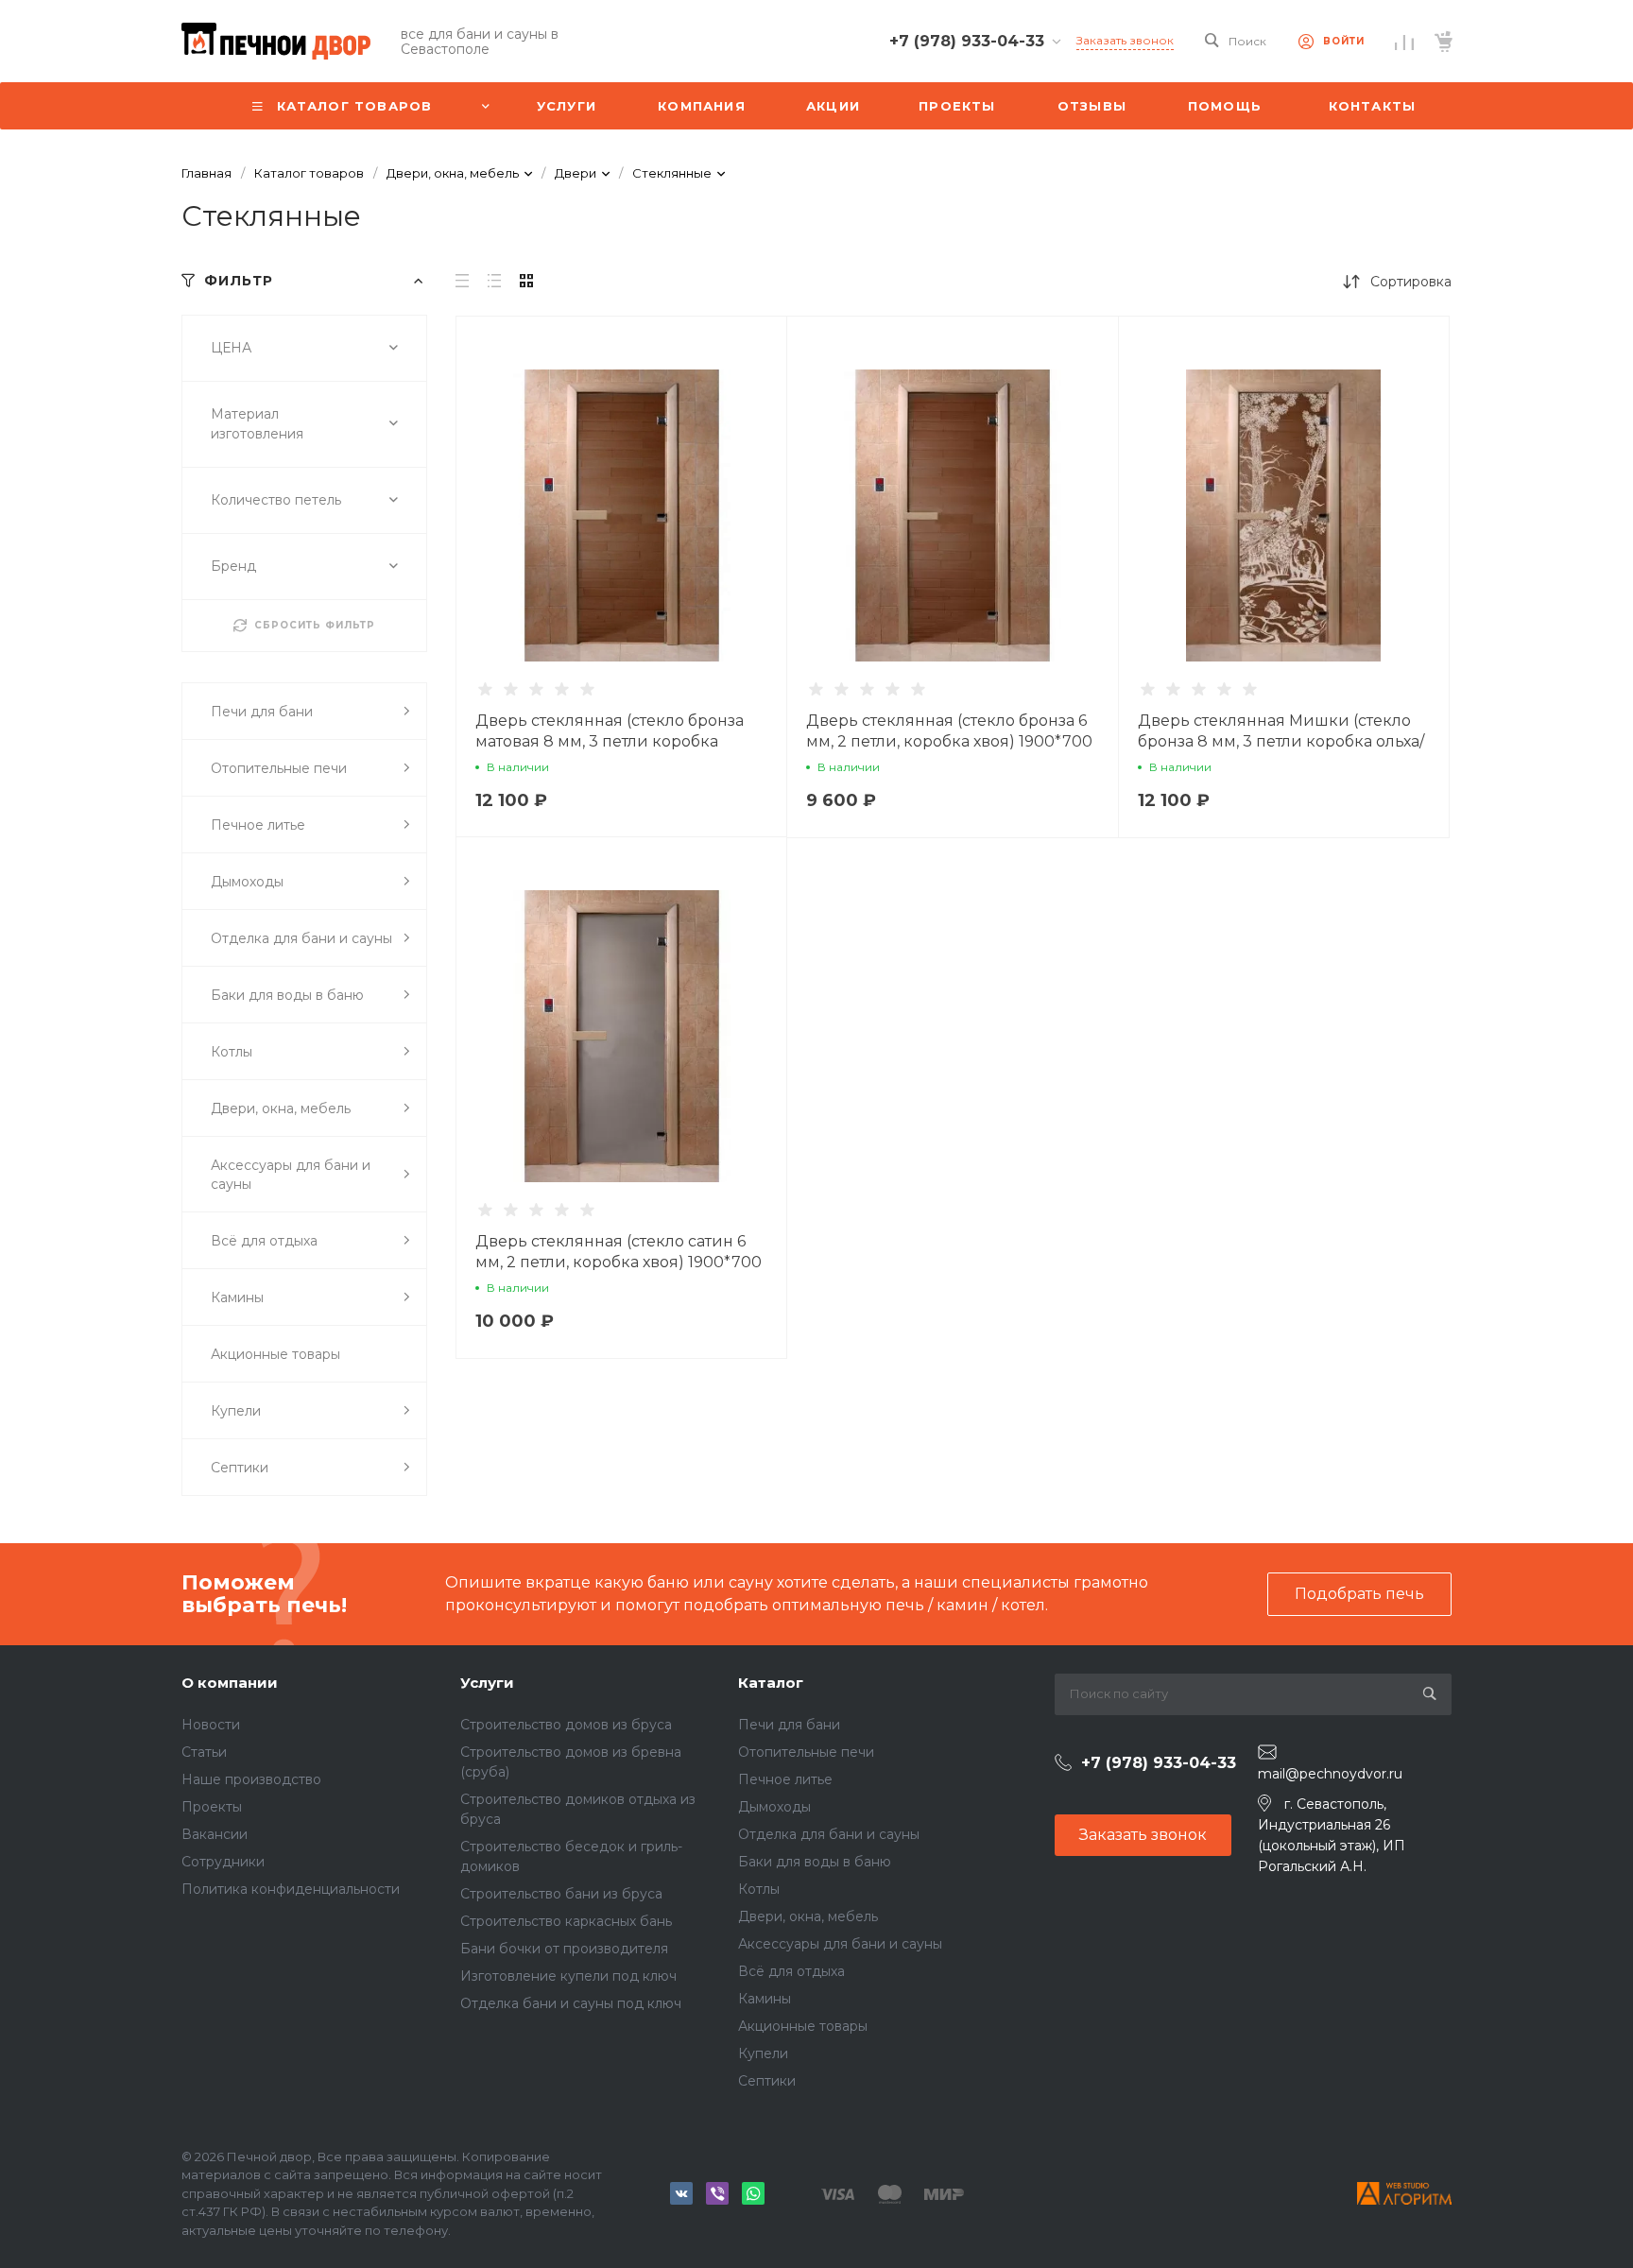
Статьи (204, 1752)
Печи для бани (789, 1725)
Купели (763, 2053)
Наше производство (251, 1779)
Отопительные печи (806, 1752)
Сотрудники (223, 1862)
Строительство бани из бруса (561, 1894)
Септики (767, 2081)
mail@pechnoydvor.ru (1330, 1774)
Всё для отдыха (791, 1971)
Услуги (487, 1683)
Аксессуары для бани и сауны (840, 1944)
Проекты (212, 1807)
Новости (211, 1725)
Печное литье (785, 1779)
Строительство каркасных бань (566, 1921)
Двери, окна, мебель (808, 1916)
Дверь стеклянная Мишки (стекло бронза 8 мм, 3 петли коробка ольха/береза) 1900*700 (1281, 741)
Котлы (759, 1889)
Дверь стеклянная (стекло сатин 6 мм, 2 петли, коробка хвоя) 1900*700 (619, 1252)
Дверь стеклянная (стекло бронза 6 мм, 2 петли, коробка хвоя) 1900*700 (949, 731)
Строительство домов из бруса (566, 1725)
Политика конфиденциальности (291, 1889)
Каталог (771, 1683)
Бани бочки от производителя (564, 1949)
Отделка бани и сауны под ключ (571, 2003)
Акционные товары (803, 2026)
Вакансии (215, 1834)
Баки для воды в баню (815, 1862)
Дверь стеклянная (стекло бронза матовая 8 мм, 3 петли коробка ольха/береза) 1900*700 (610, 741)
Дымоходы (774, 1807)
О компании (230, 1683)
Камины (765, 1999)
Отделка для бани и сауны (829, 1834)
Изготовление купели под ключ (568, 1976)
